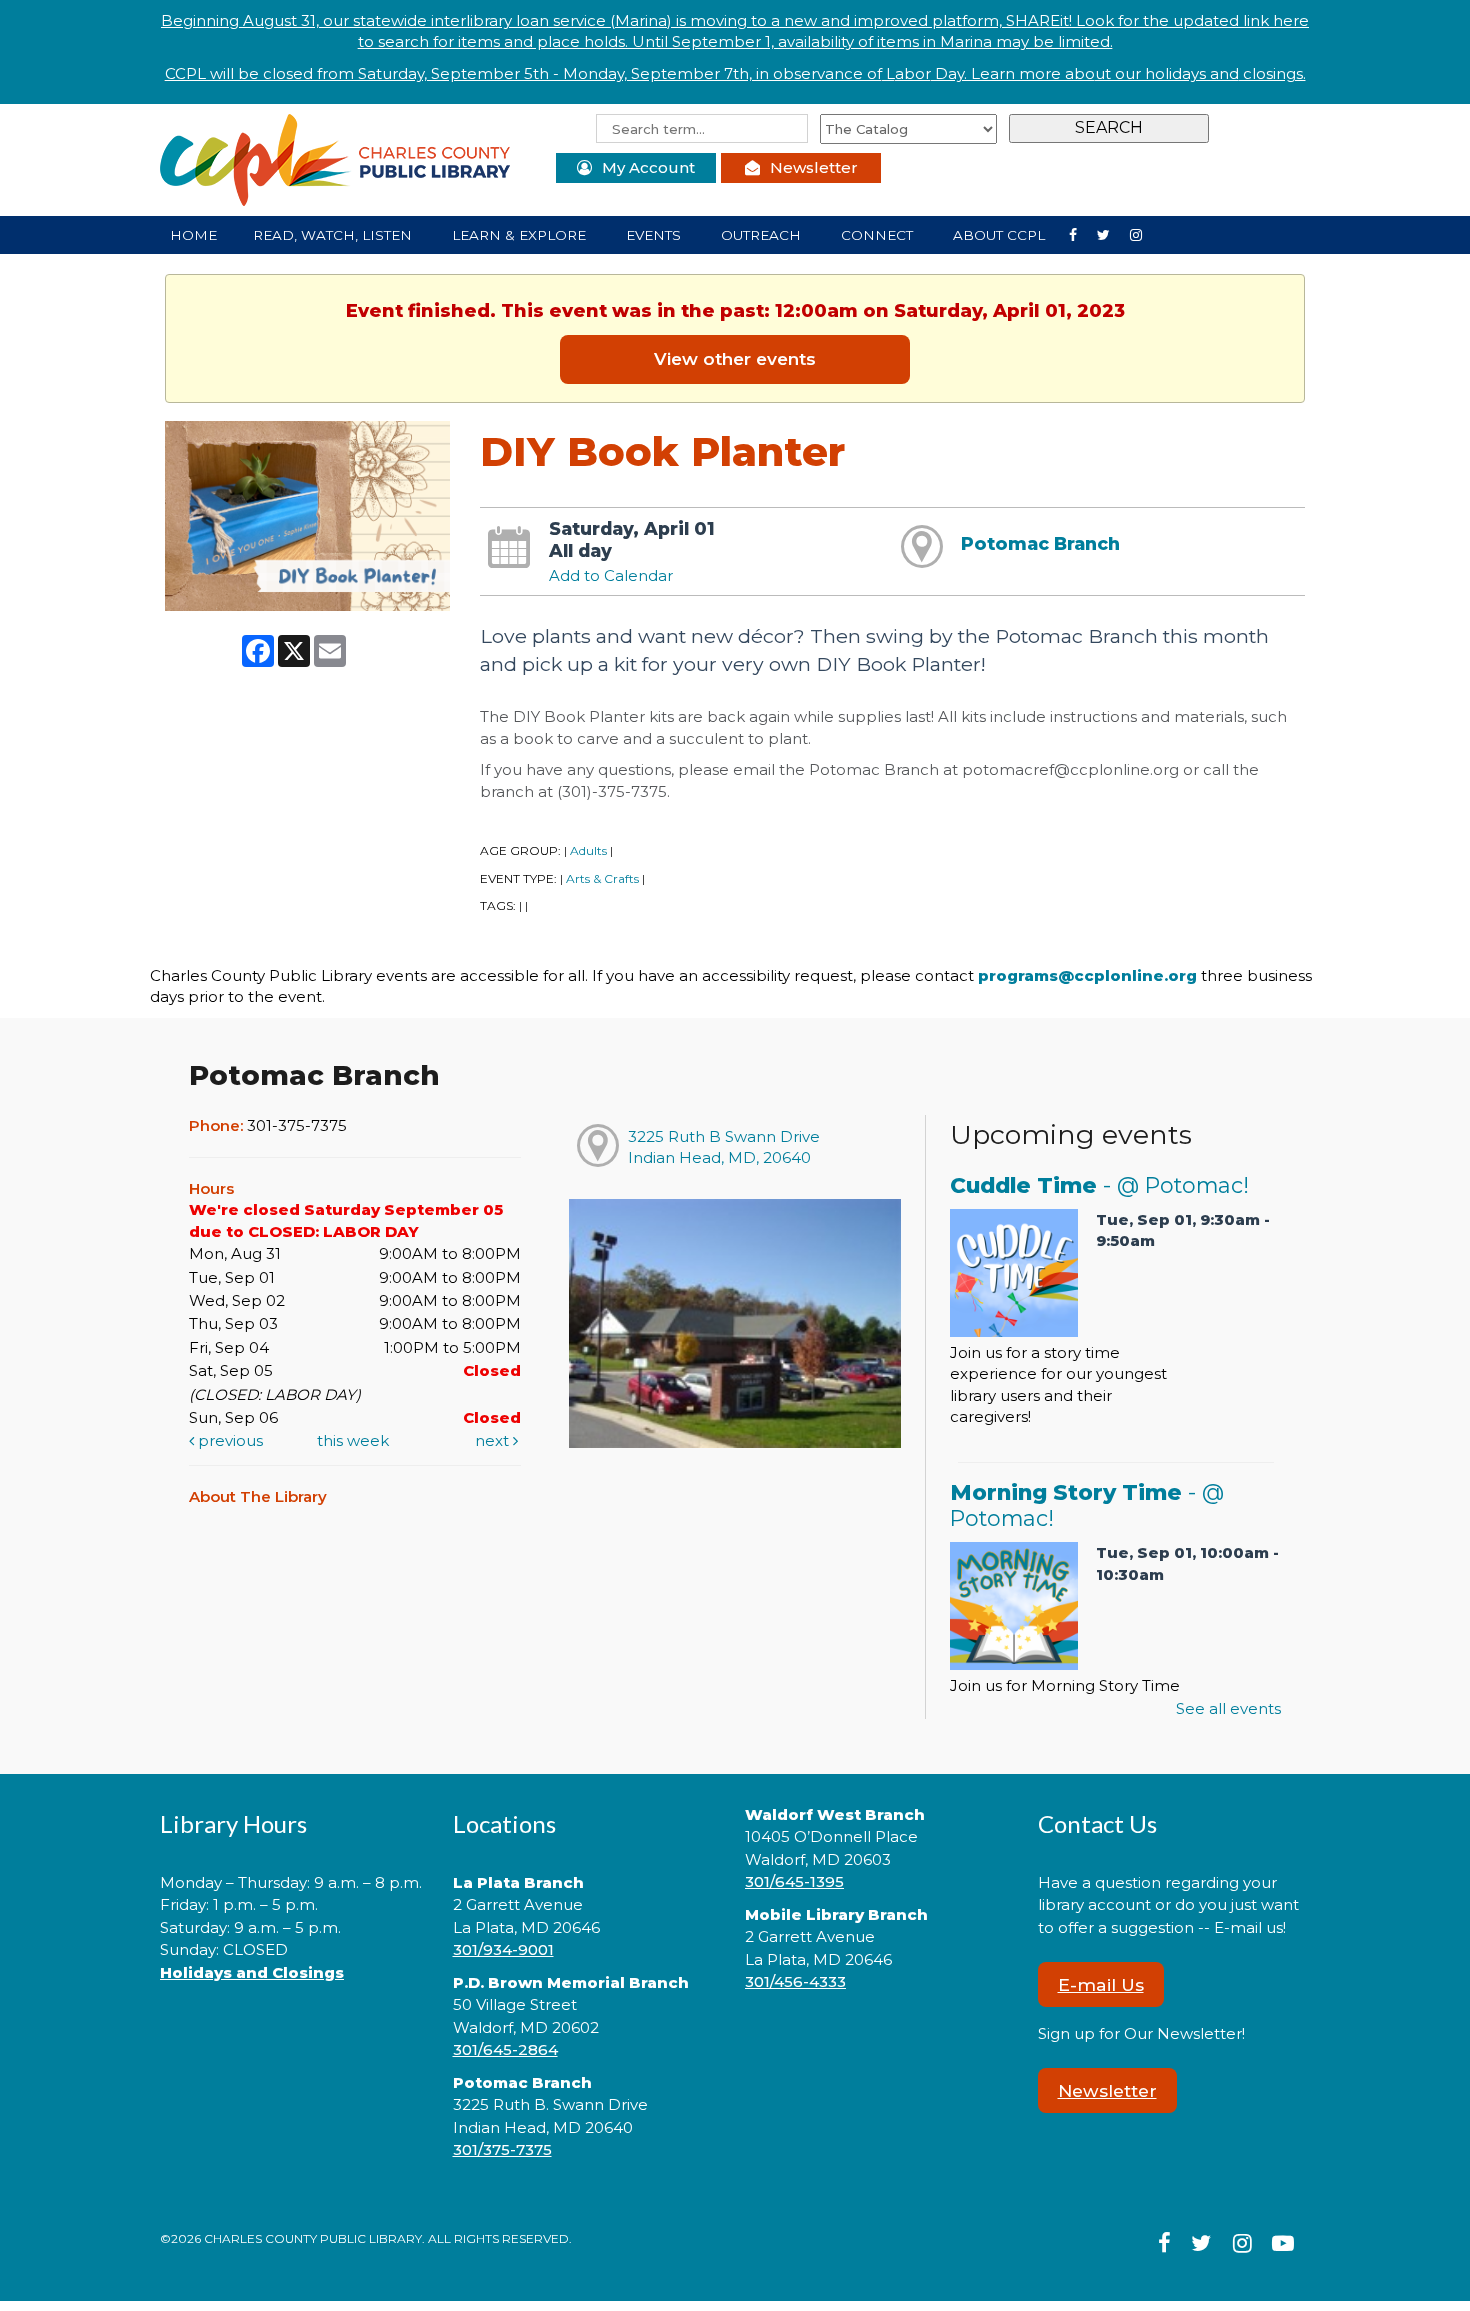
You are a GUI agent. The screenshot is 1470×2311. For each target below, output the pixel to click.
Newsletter (814, 167)
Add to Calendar (611, 575)
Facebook (1081, 233)
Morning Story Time (1087, 1505)
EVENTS (655, 235)
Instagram (1111, 233)
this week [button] (353, 1440)
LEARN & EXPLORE (521, 235)
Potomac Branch (1040, 543)
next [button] (494, 1440)
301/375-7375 (502, 2149)
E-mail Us (1101, 1984)
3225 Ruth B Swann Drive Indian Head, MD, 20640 (724, 1147)
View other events (735, 358)
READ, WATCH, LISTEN (334, 235)
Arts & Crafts (602, 878)
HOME (193, 235)
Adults (588, 850)
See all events (1228, 1708)
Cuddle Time (1099, 1185)
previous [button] (228, 1440)
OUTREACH (763, 235)
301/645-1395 (794, 1881)
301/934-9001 (503, 1949)
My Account (648, 167)
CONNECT (879, 235)
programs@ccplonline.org (1087, 975)
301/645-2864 (505, 2049)
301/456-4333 (795, 1981)
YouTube (1144, 233)
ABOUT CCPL (1001, 235)
